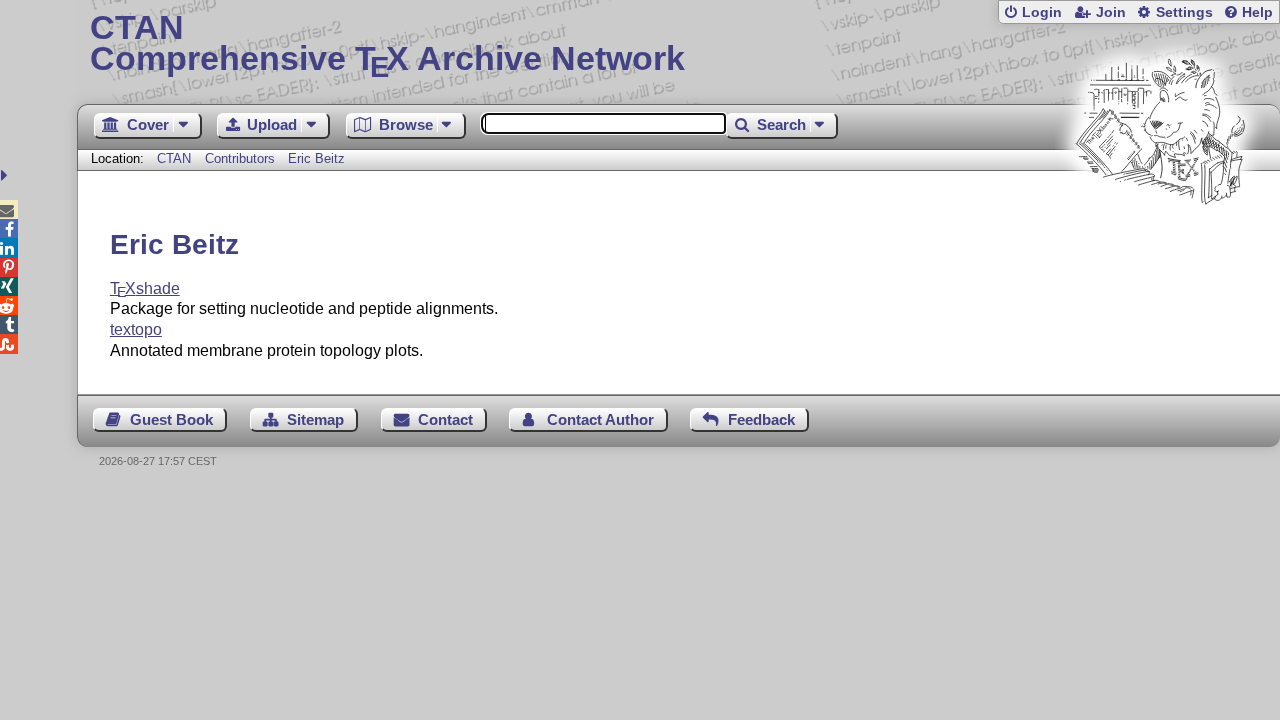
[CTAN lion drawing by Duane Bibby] (1160, 242)
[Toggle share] (6, 175)
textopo (136, 329)
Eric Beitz (316, 158)
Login (1042, 12)
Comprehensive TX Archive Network (387, 45)
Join (1111, 12)
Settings (1184, 12)
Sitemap (315, 419)
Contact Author (600, 419)
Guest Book (171, 419)
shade (145, 288)
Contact (445, 419)
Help (1257, 12)
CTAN (174, 158)
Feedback (761, 419)
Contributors (240, 158)
